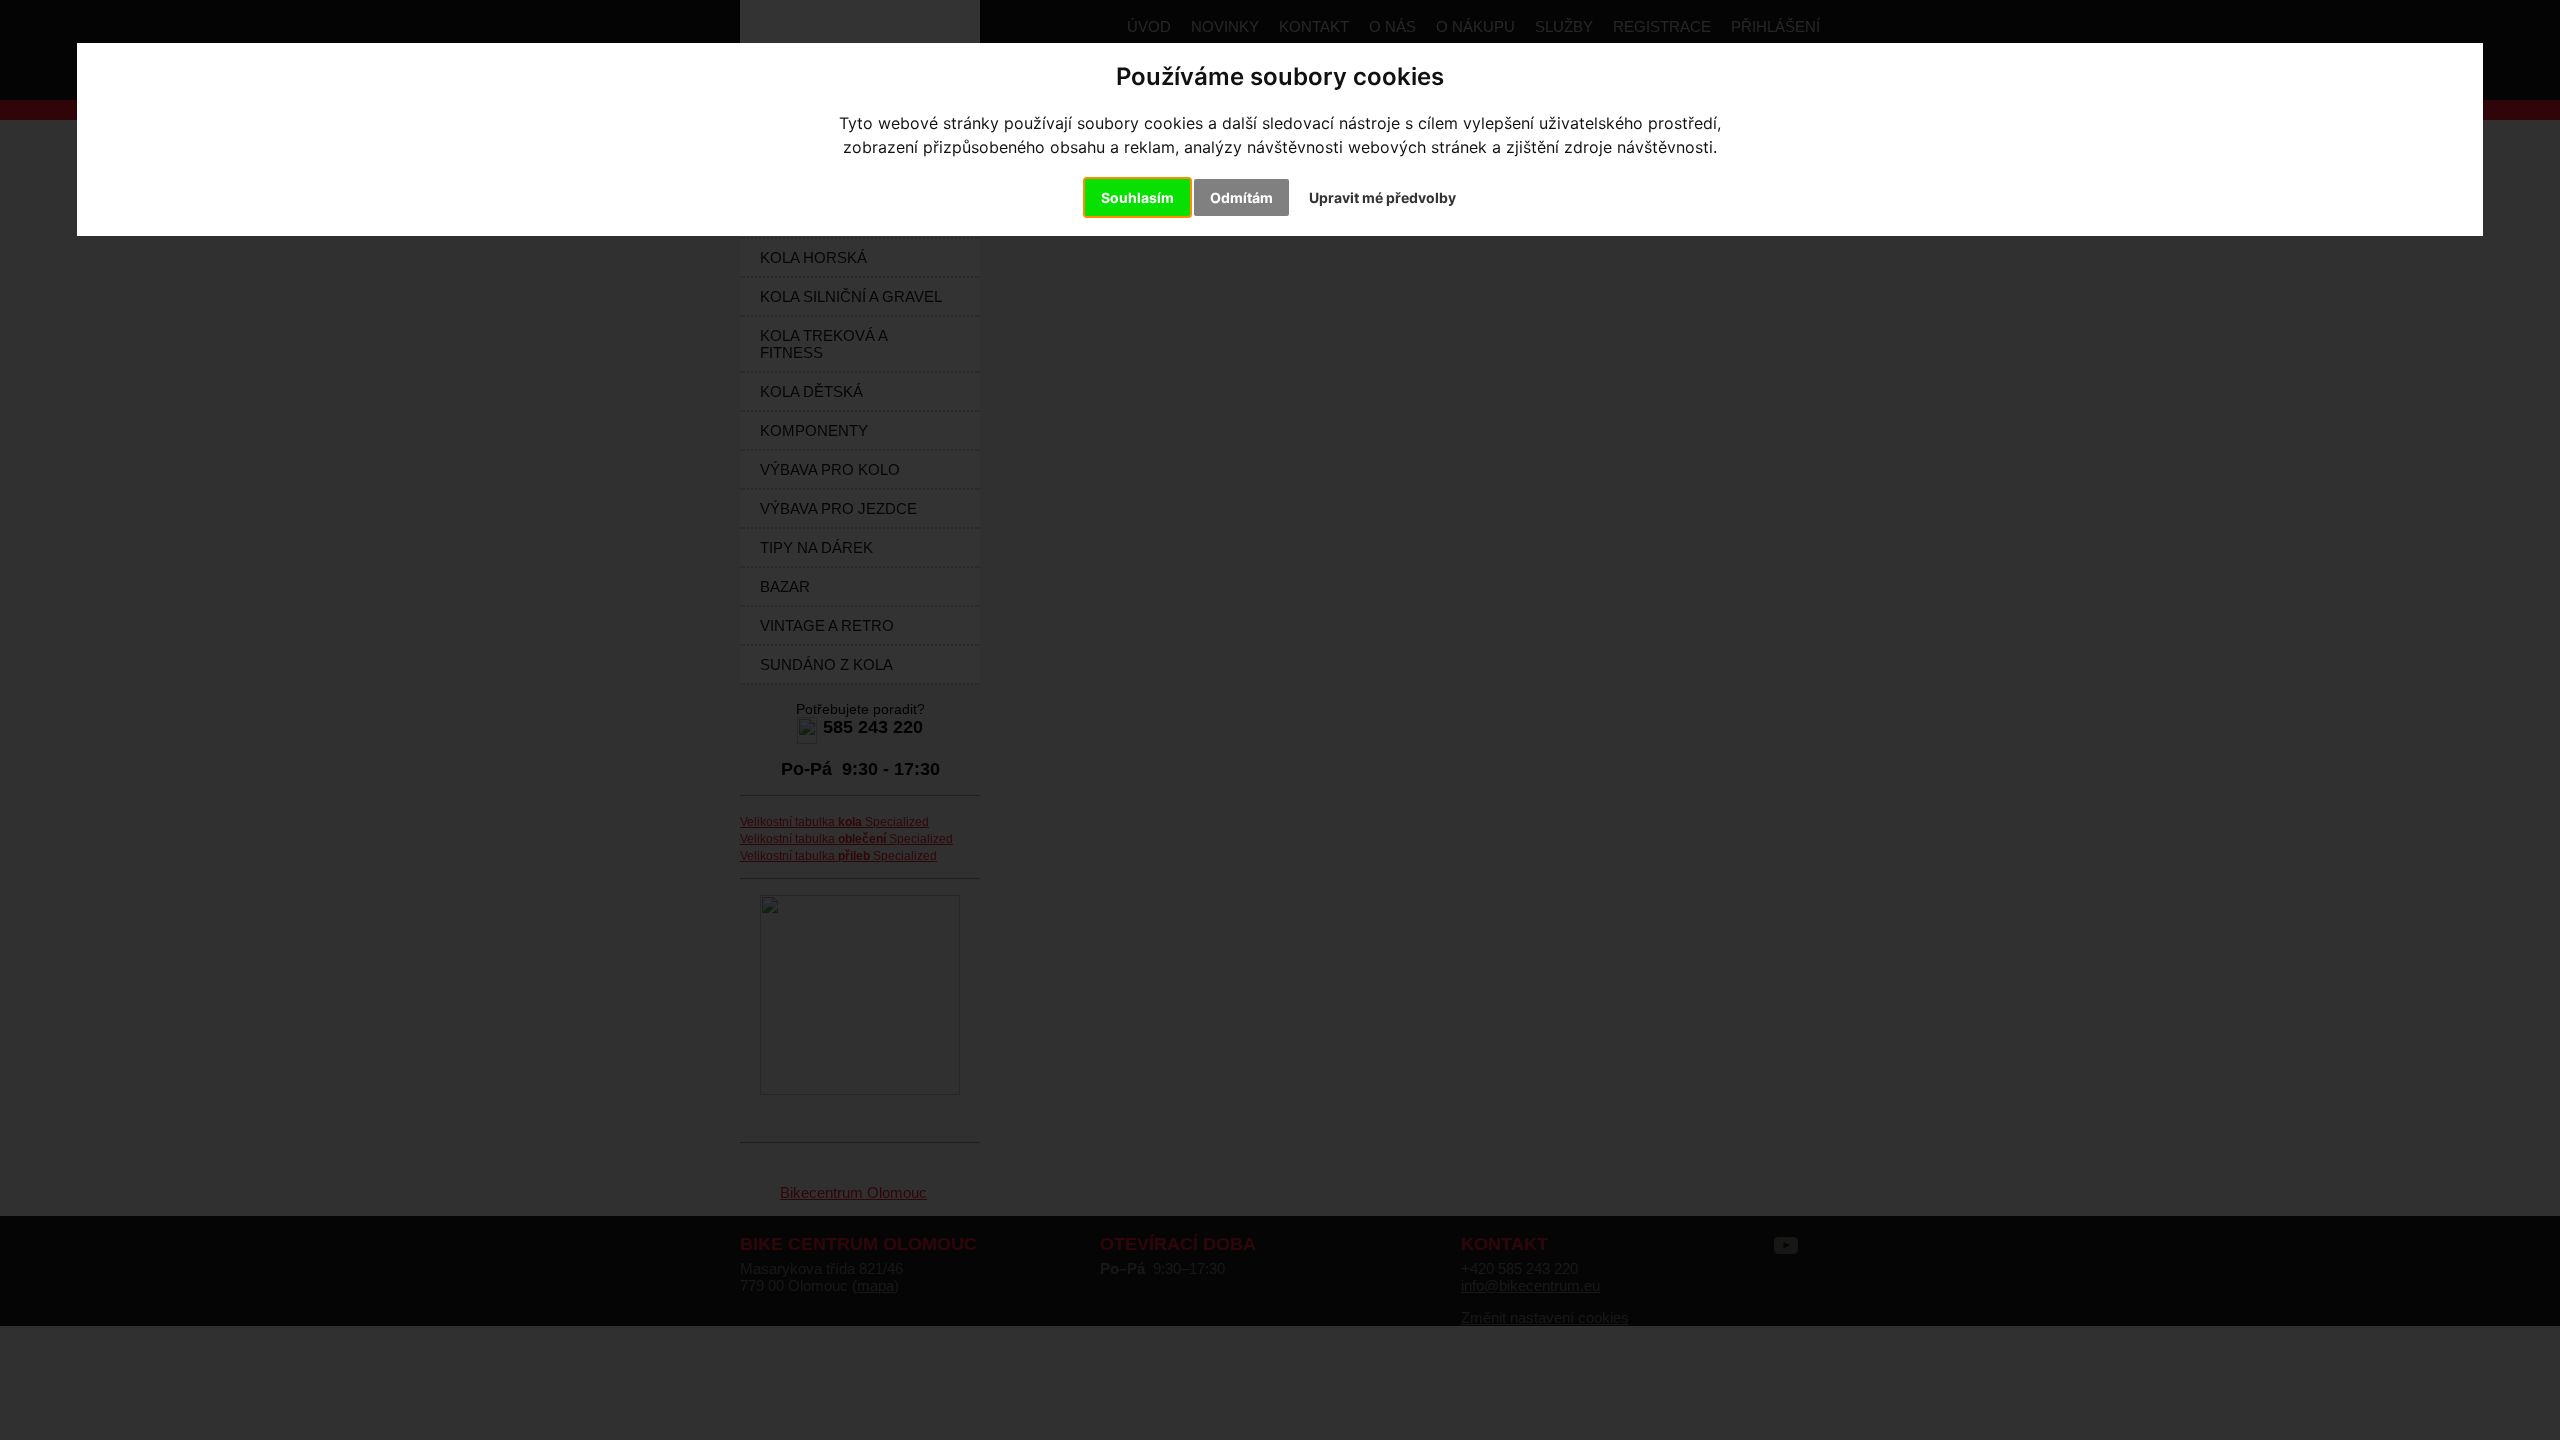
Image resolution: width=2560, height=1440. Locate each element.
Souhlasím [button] (1137, 197)
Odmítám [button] (1241, 197)
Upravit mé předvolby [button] (1382, 197)
